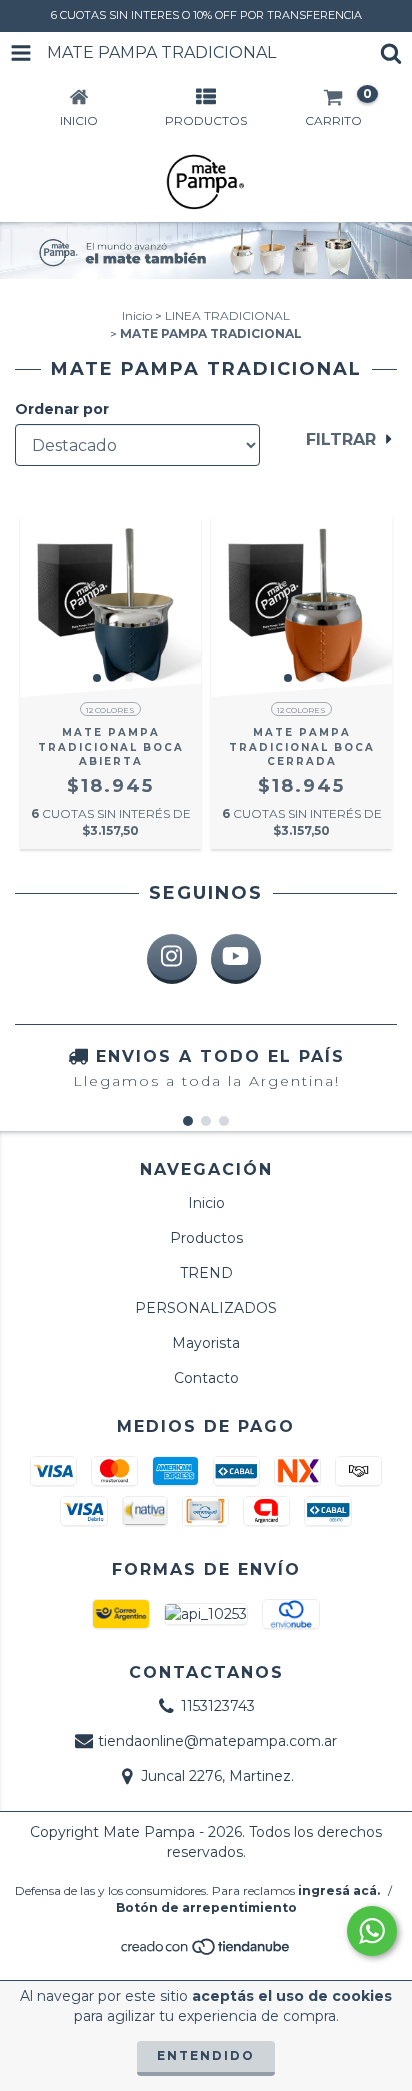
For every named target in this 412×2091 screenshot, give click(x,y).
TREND (206, 1273)
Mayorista (206, 1343)
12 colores (110, 710)
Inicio (137, 315)
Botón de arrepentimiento (206, 1907)
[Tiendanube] (206, 1951)
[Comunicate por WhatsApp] (372, 1931)
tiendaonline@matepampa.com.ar (217, 1741)
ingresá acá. (339, 1890)
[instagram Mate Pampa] (172, 959)
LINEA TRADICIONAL (227, 315)
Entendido (206, 2055)
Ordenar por (62, 409)
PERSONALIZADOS (206, 1308)
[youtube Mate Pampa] (236, 959)
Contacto (206, 1378)
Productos (206, 1238)
